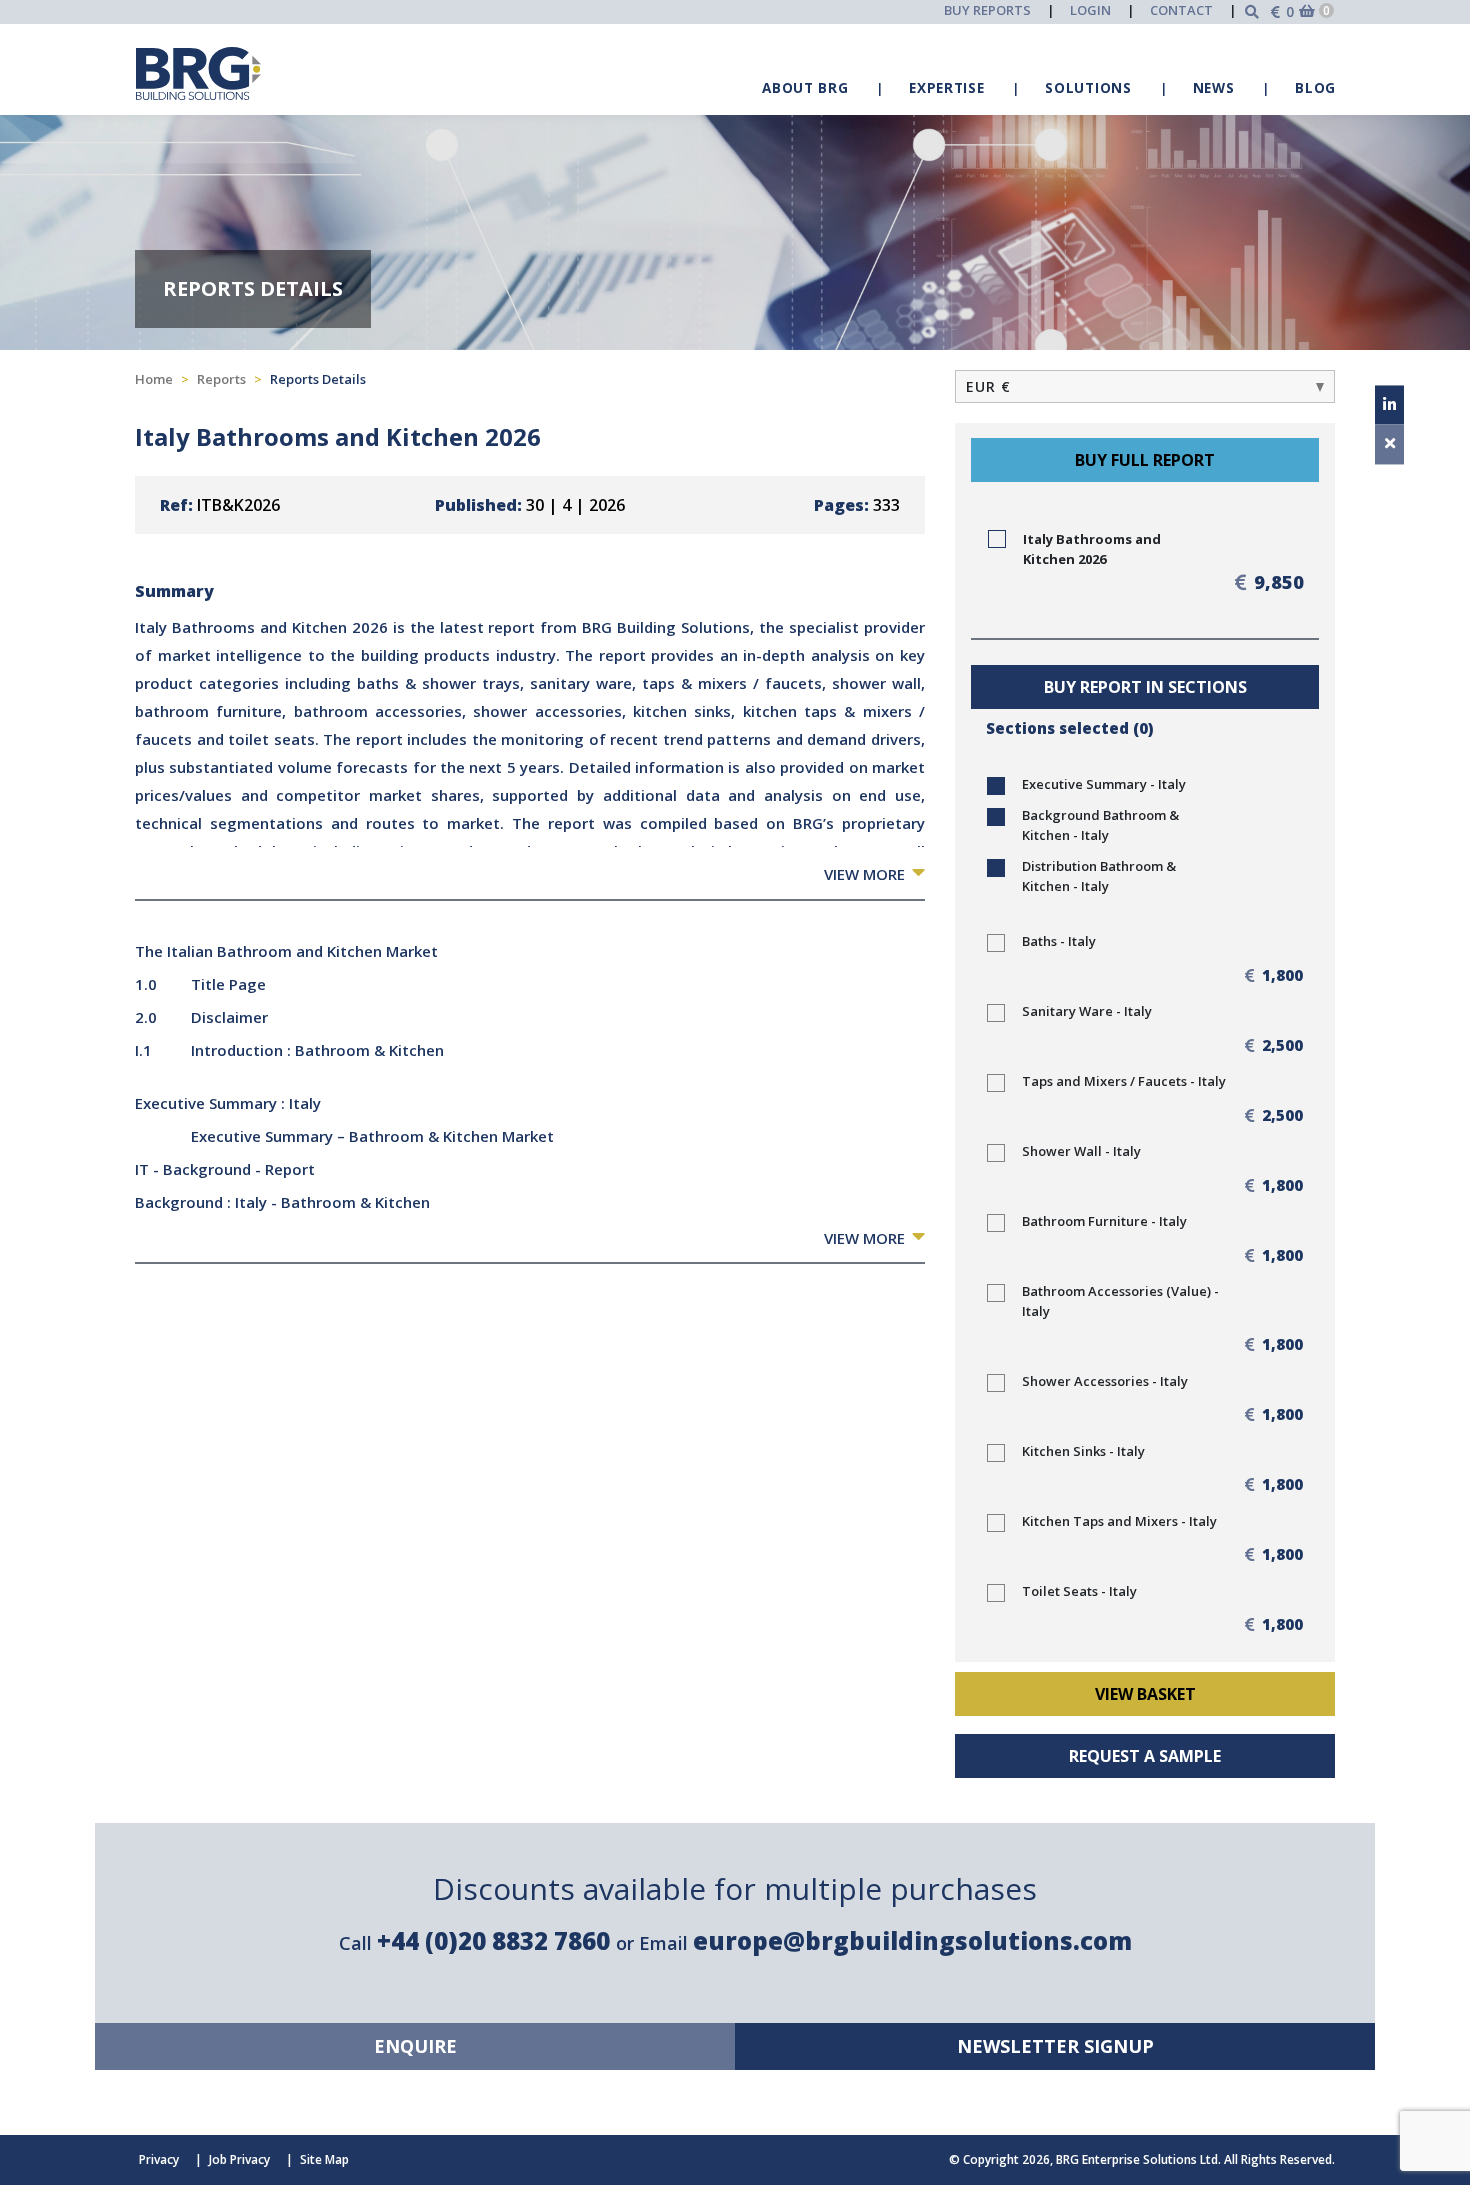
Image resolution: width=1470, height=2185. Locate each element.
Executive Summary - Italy (1104, 784)
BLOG (1315, 88)
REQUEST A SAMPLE (1145, 1756)
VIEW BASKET (1145, 1694)
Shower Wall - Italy (1081, 1151)
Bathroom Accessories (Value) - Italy (1120, 1301)
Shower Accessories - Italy (1105, 1381)
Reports (221, 379)
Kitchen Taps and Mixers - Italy (1119, 1521)
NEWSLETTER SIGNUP (1055, 2046)
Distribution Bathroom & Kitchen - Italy (1099, 876)
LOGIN (1090, 10)
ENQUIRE (415, 2046)
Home (154, 379)
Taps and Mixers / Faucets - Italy (1124, 1081)
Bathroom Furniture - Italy (1104, 1221)
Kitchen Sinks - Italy (1083, 1451)
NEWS (1214, 88)
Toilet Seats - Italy (1079, 1591)
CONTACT (1181, 10)
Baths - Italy (1059, 941)
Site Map (324, 2159)
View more (864, 874)
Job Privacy (239, 2159)
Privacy (159, 2159)
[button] (1145, 386)
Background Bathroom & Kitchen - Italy (1100, 825)
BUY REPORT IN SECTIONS (1145, 687)
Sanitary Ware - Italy (1087, 1011)
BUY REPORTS (987, 10)
